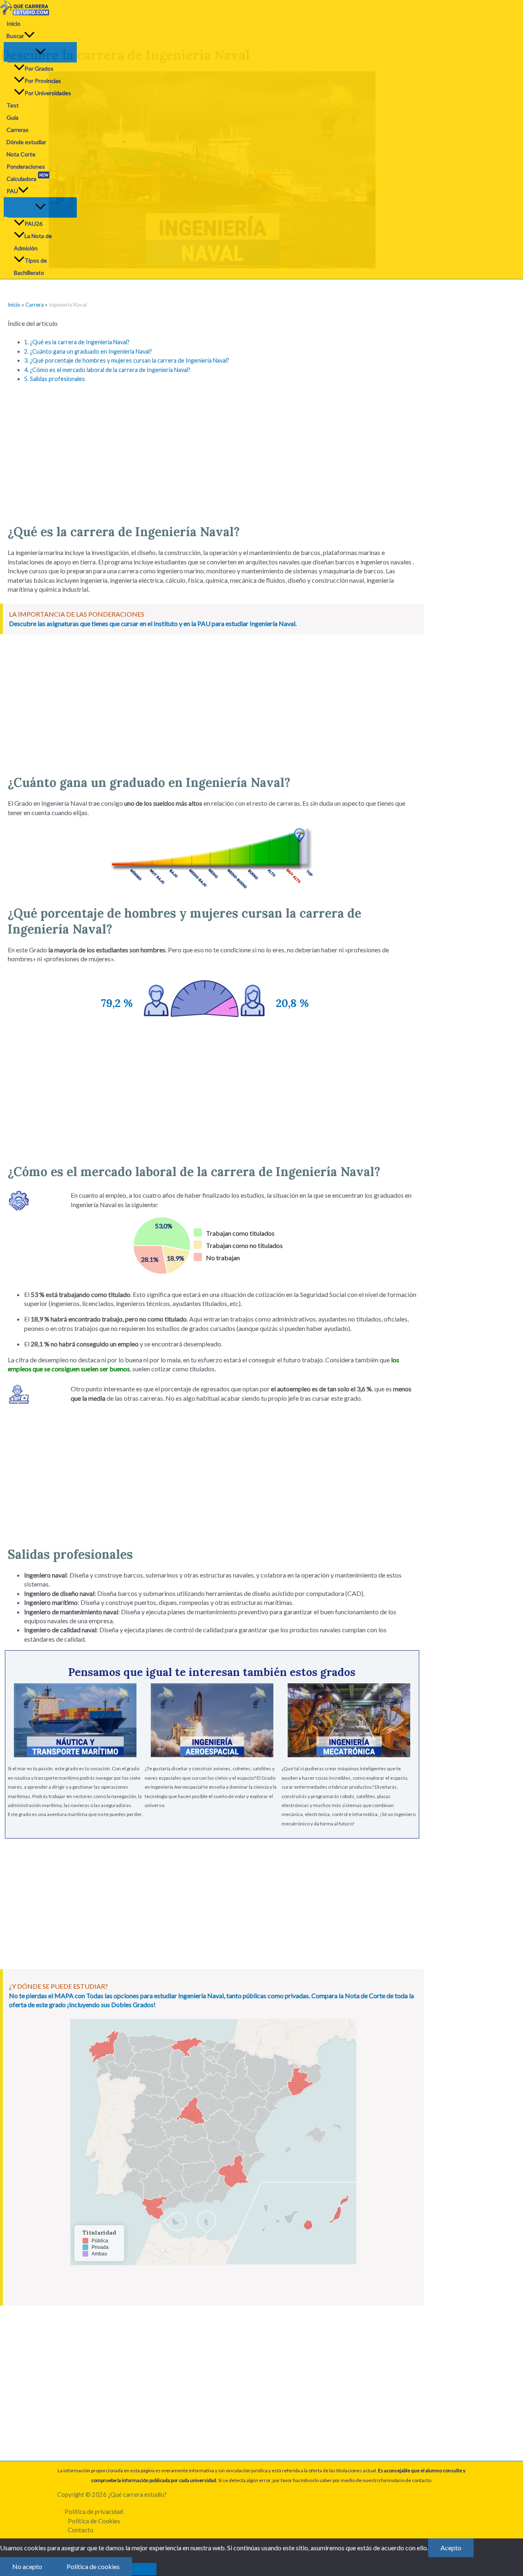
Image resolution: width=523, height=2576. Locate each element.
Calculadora (27, 177)
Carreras (18, 130)
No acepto (27, 2566)
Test (13, 105)
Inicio (13, 23)
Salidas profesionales (55, 379)
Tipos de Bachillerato (30, 266)
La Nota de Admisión (33, 242)
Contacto (81, 2530)
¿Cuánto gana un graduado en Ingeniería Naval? (88, 351)
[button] (29, 36)
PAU (12, 191)
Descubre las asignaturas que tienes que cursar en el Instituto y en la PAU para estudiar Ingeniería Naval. (153, 623)
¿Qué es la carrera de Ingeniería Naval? (77, 342)
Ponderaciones (26, 166)
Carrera (35, 305)
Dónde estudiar (26, 142)
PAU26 (34, 224)
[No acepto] (144, 2569)
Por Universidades (48, 93)
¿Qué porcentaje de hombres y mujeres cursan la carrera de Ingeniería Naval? (127, 360)
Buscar (15, 36)
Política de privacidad (94, 2511)
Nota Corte (21, 154)
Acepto (451, 2548)
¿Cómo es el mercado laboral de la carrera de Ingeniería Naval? (107, 370)
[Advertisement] (212, 450)
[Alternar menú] (40, 52)
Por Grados (39, 68)
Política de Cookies (94, 2521)
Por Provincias (43, 81)
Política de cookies (93, 2566)
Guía (12, 117)
